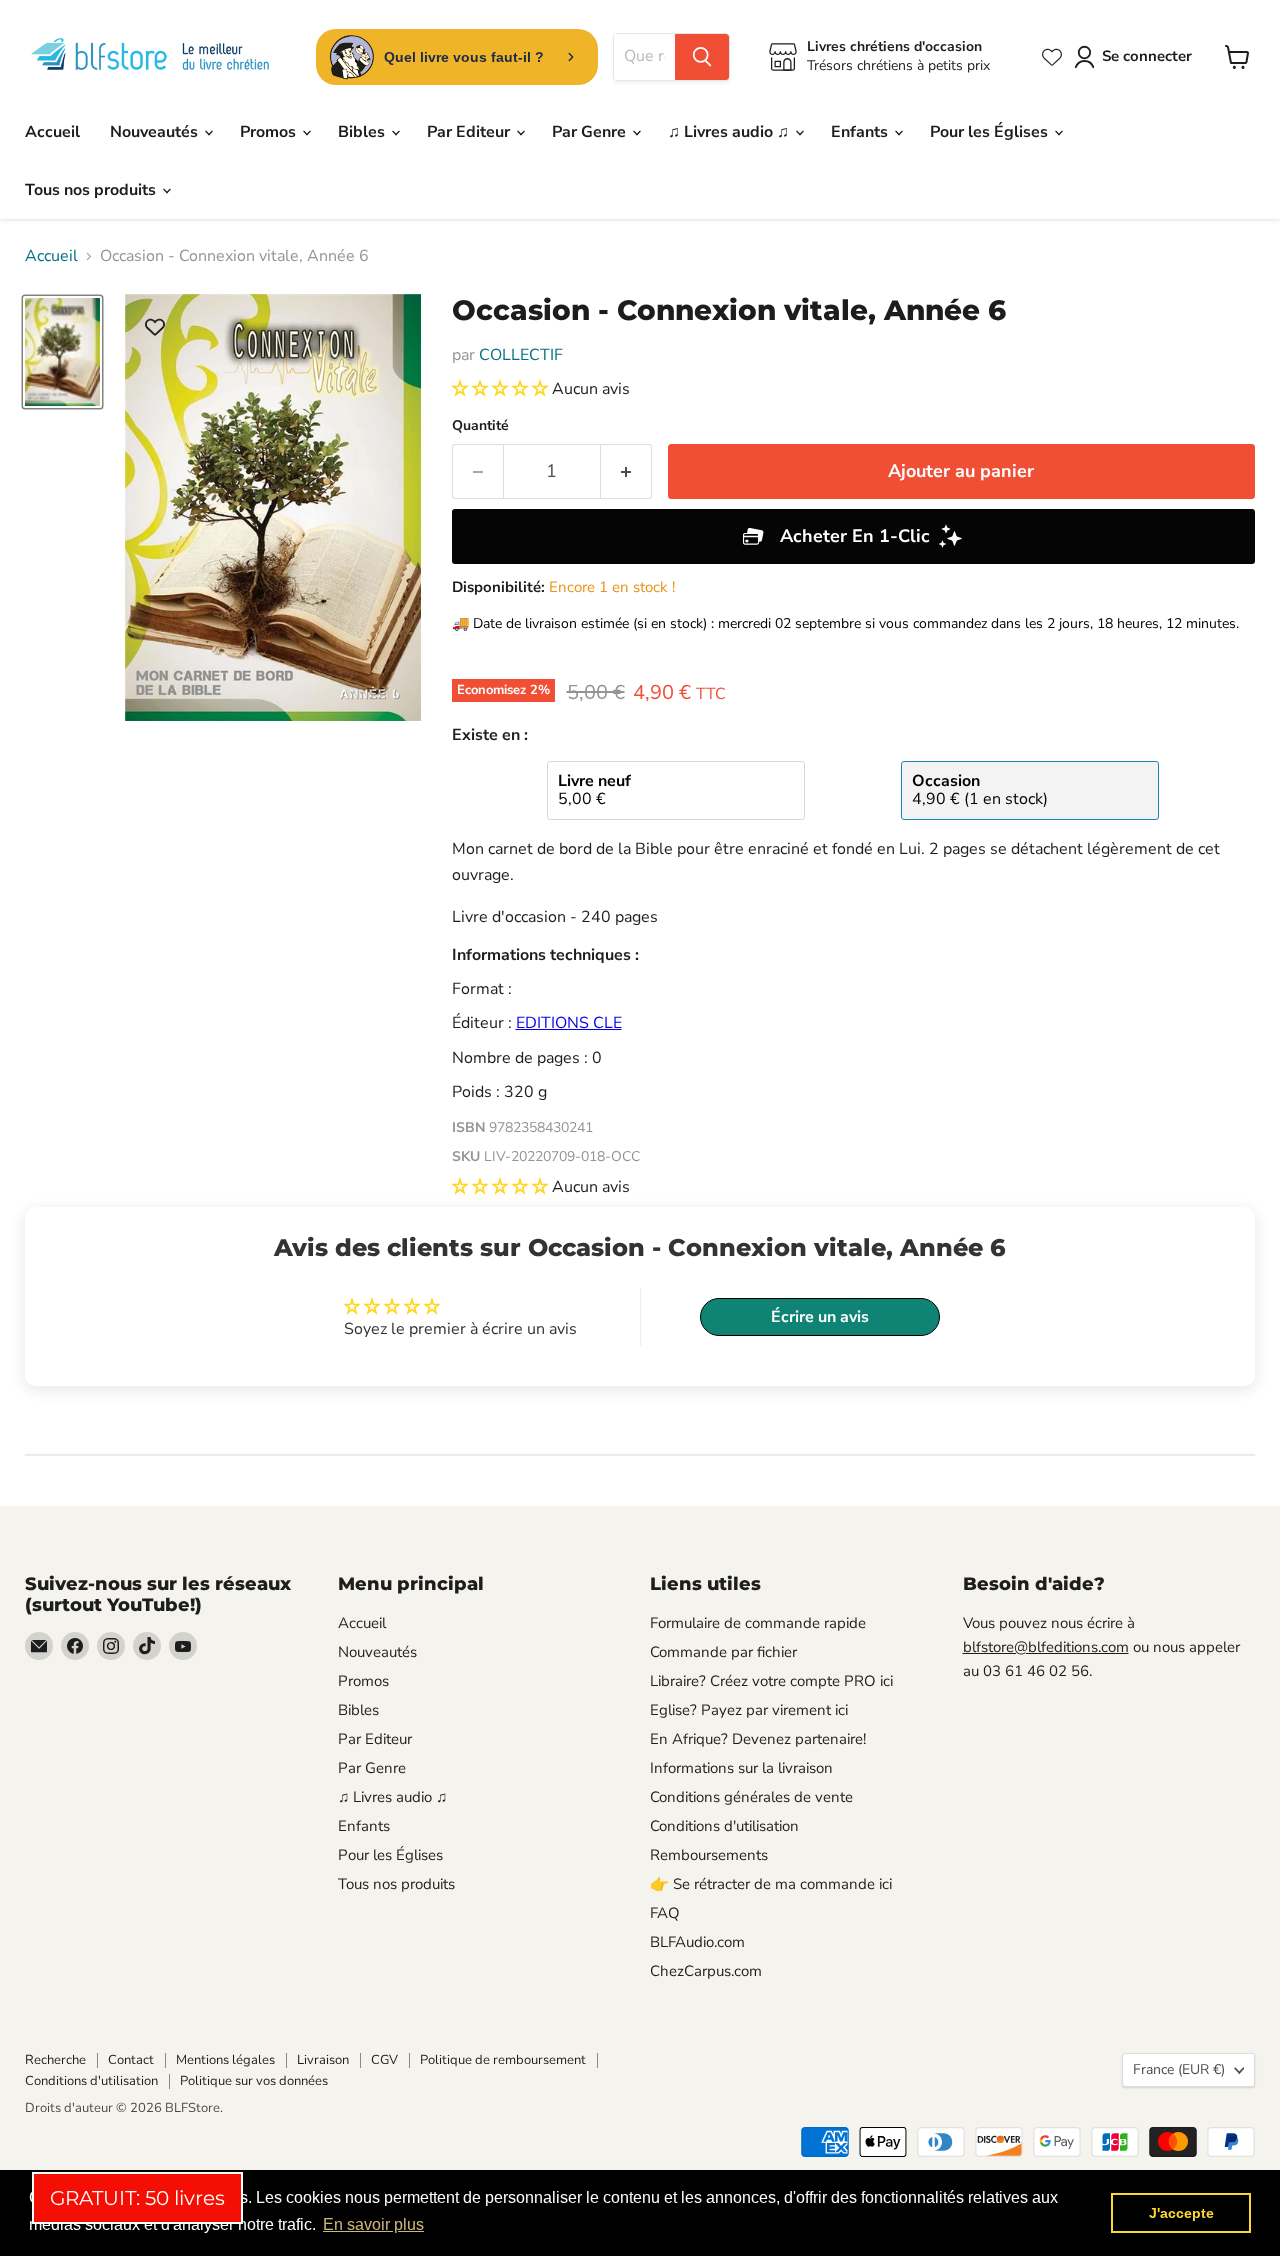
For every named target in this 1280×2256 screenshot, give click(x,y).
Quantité (480, 426)
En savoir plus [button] (373, 2224)
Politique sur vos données (254, 2081)
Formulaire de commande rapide (758, 1623)
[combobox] (644, 57)
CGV (384, 2060)
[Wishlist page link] (1052, 57)
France (1179, 2069)
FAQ (665, 1913)
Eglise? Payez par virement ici (749, 1710)
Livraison (323, 2060)
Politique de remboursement (503, 2060)
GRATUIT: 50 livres (137, 2198)
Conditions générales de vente (751, 1797)
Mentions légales (225, 2060)
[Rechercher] (702, 57)
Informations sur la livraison (741, 1768)
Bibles (363, 132)
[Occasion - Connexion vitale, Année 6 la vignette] (62, 352)
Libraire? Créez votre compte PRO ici (771, 1681)
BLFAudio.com (697, 1942)
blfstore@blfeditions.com (1046, 1647)
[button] (502, 389)
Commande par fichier (723, 1652)
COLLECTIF (521, 355)
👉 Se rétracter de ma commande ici (771, 1884)
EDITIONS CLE (569, 1023)
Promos (270, 132)
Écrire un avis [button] (820, 1317)
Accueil (52, 132)
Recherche (55, 2060)
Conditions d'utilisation (724, 1826)
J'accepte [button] (1181, 2213)
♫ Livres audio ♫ (730, 132)
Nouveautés (156, 132)
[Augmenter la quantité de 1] (626, 471)
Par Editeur (470, 132)
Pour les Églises (991, 132)
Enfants (861, 132)
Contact (131, 2060)
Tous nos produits (92, 190)
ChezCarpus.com (706, 1971)
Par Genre (591, 132)
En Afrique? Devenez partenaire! (758, 1739)
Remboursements (709, 1855)
